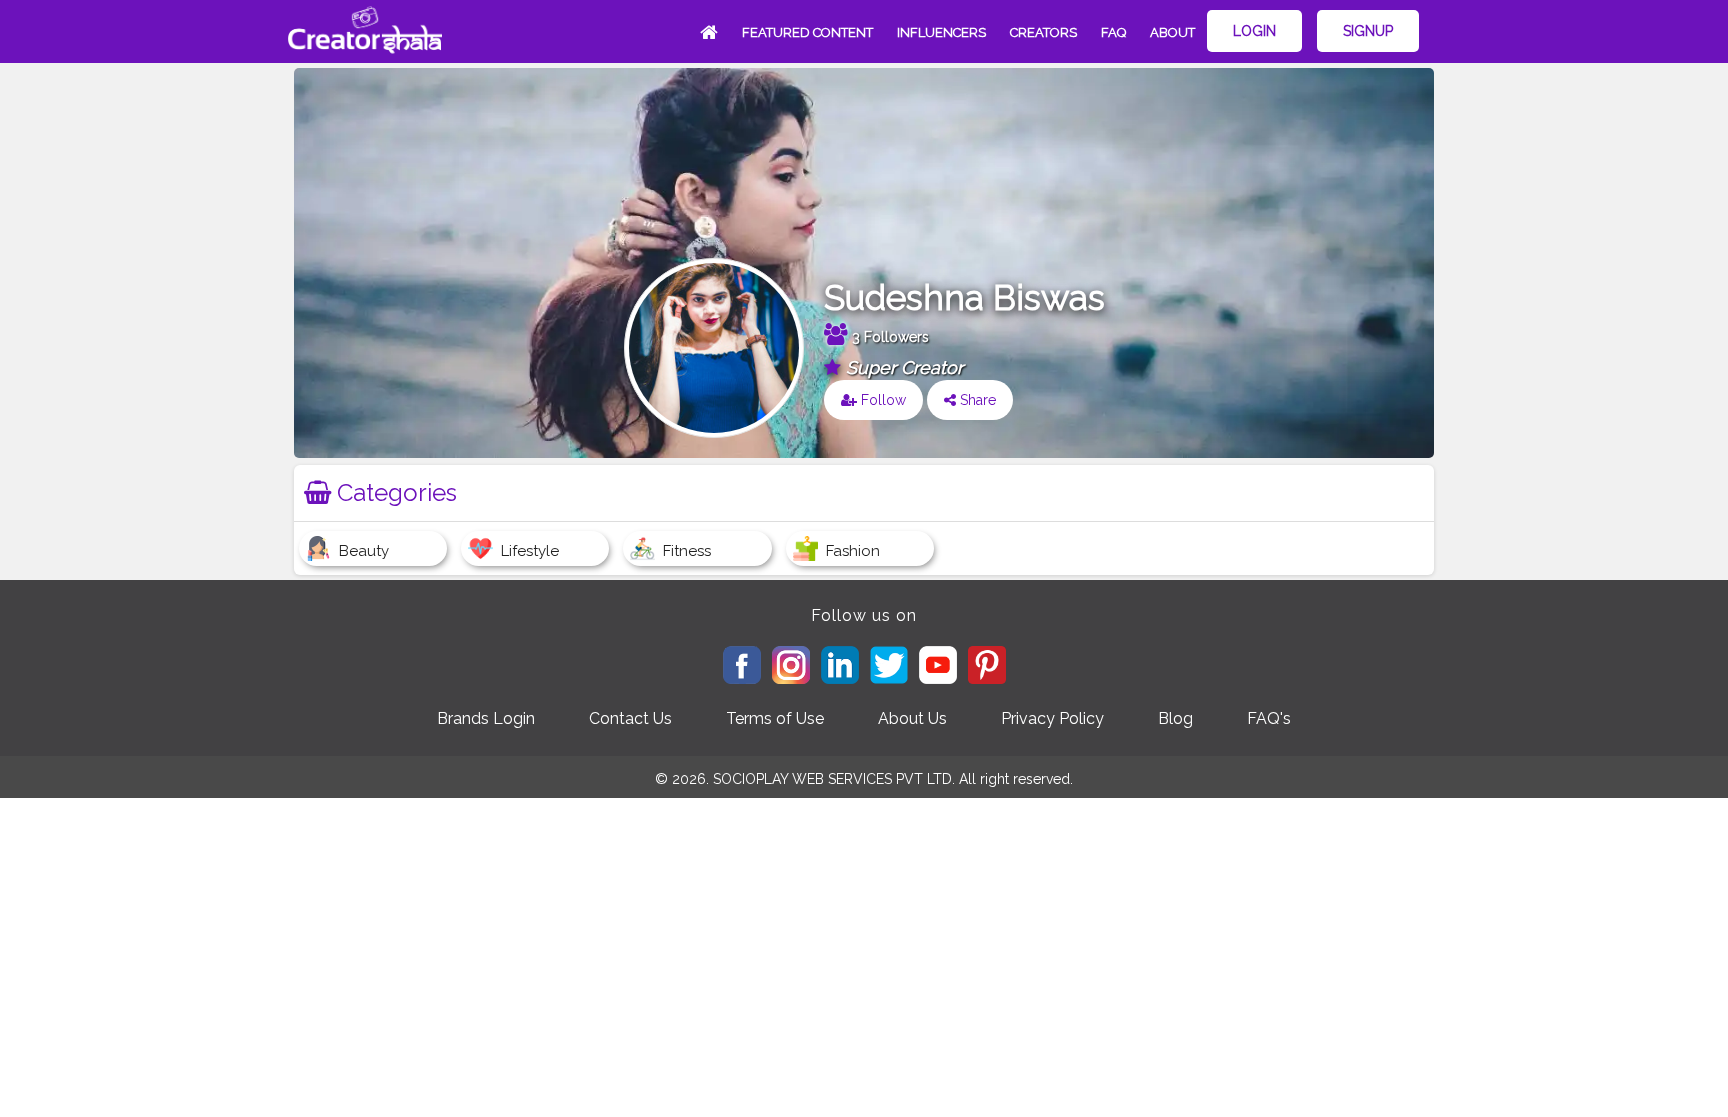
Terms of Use (775, 718)
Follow (881, 400)
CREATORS (1043, 32)
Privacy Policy (1052, 718)
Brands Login (486, 718)
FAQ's (1269, 718)
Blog (1175, 718)
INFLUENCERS (941, 32)
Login (1254, 31)
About (1172, 32)
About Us (912, 718)
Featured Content (807, 32)
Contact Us (630, 718)
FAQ (1113, 32)
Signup (1368, 31)
